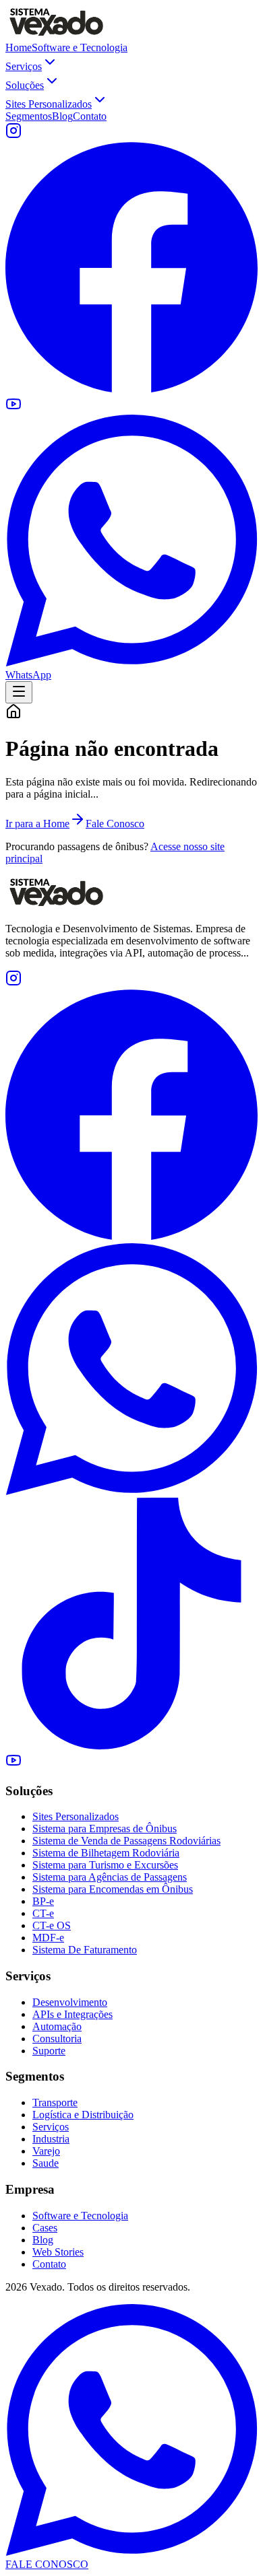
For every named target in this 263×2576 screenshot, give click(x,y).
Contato (90, 116)
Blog (62, 116)
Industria (51, 2139)
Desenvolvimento (70, 2002)
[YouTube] (13, 1765)
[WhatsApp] (131, 1491)
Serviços (24, 66)
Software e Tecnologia (80, 47)
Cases (45, 2228)
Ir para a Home (37, 824)
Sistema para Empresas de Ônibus (105, 1829)
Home (19, 47)
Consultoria (57, 2039)
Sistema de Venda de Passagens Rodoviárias (126, 1841)
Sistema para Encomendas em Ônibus (113, 1889)
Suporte (49, 2051)
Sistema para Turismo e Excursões (105, 1865)
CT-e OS (52, 1925)
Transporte (55, 2102)
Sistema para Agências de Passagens (110, 1877)
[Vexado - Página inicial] (56, 35)
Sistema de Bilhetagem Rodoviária (106, 1853)
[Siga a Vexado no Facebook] (131, 389)
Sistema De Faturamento (85, 1950)
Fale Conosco (115, 824)
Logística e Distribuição (83, 2115)
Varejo (46, 2151)
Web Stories (58, 2252)
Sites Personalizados (49, 104)
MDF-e (48, 1938)
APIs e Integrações (72, 2014)
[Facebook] (131, 1237)
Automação (57, 2026)
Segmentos (29, 116)
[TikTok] (131, 1746)
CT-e (43, 1913)
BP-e (43, 1901)
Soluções (25, 85)
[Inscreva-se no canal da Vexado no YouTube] (13, 408)
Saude (46, 2163)
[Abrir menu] (19, 692)
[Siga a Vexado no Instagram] (13, 135)
